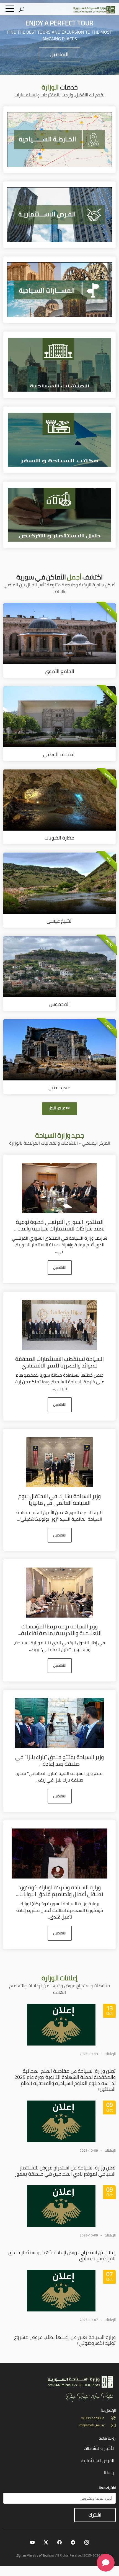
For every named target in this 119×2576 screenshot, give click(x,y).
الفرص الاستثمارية (98, 2460)
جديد (60, 1135)
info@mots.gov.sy (92, 2425)
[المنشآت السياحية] (59, 364)
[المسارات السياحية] (59, 289)
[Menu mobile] (10, 10)
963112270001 (93, 2418)
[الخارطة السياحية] (59, 139)
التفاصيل (59, 54)
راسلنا (109, 2473)
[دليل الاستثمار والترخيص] (59, 514)
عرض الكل (57, 1108)
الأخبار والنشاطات (99, 2448)
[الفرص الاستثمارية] (59, 214)
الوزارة (59, 1978)
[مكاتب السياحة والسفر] (59, 439)
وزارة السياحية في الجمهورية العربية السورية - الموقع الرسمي (91, 10)
